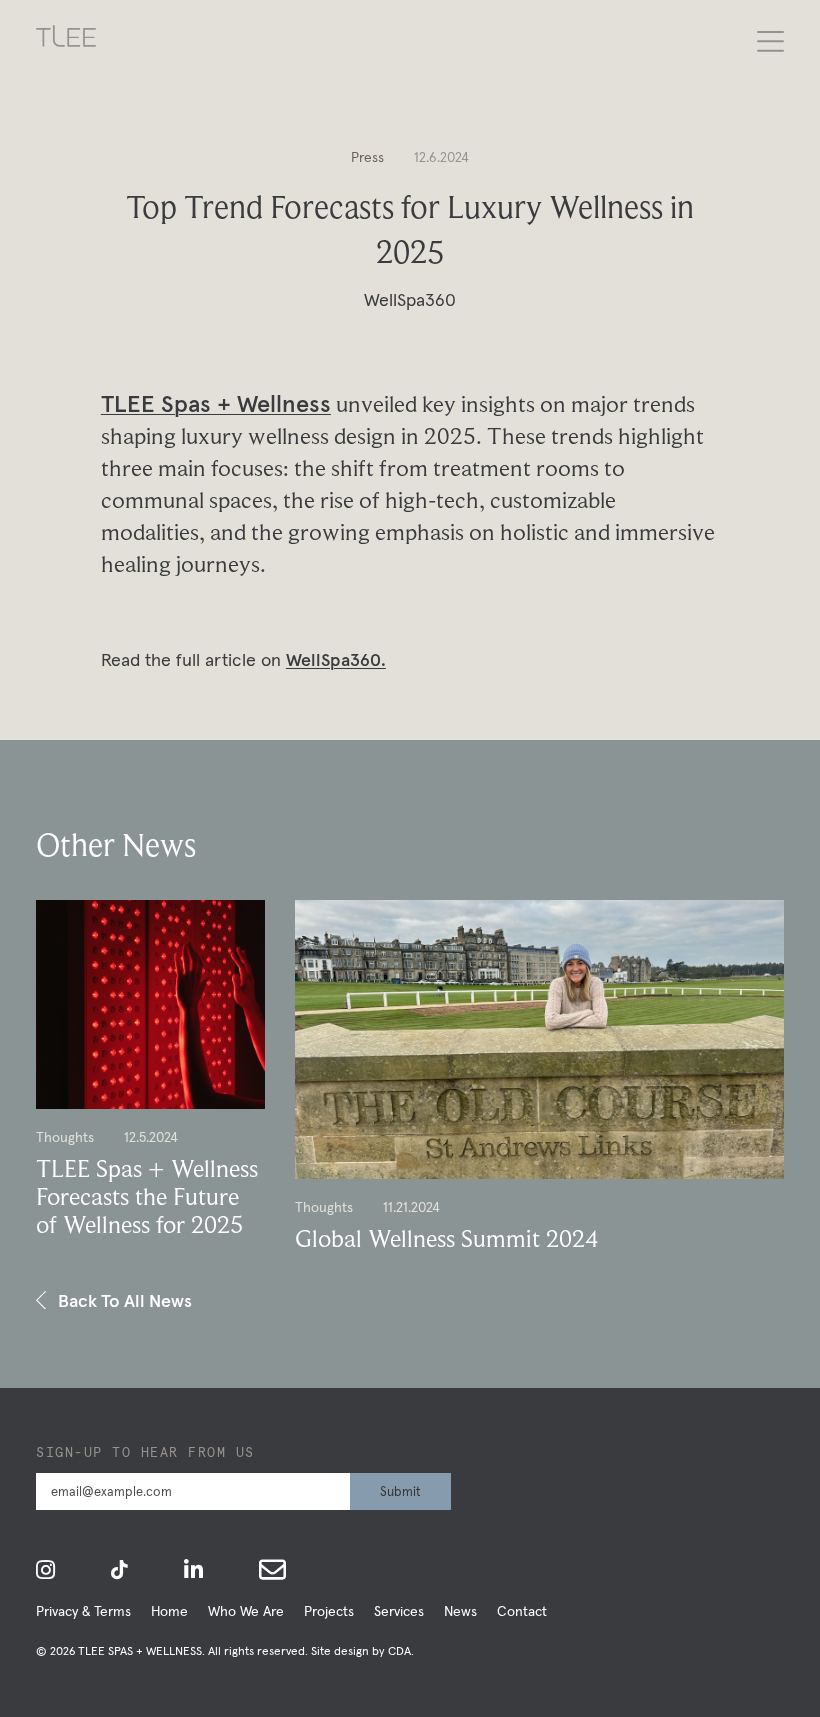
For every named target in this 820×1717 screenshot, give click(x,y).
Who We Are (246, 1611)
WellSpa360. (336, 659)
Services (399, 1611)
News (460, 1611)
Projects (329, 1611)
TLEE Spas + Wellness (216, 403)
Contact (522, 1611)
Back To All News (125, 1300)
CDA (399, 1650)
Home (169, 1611)
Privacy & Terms (83, 1611)
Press (367, 157)
